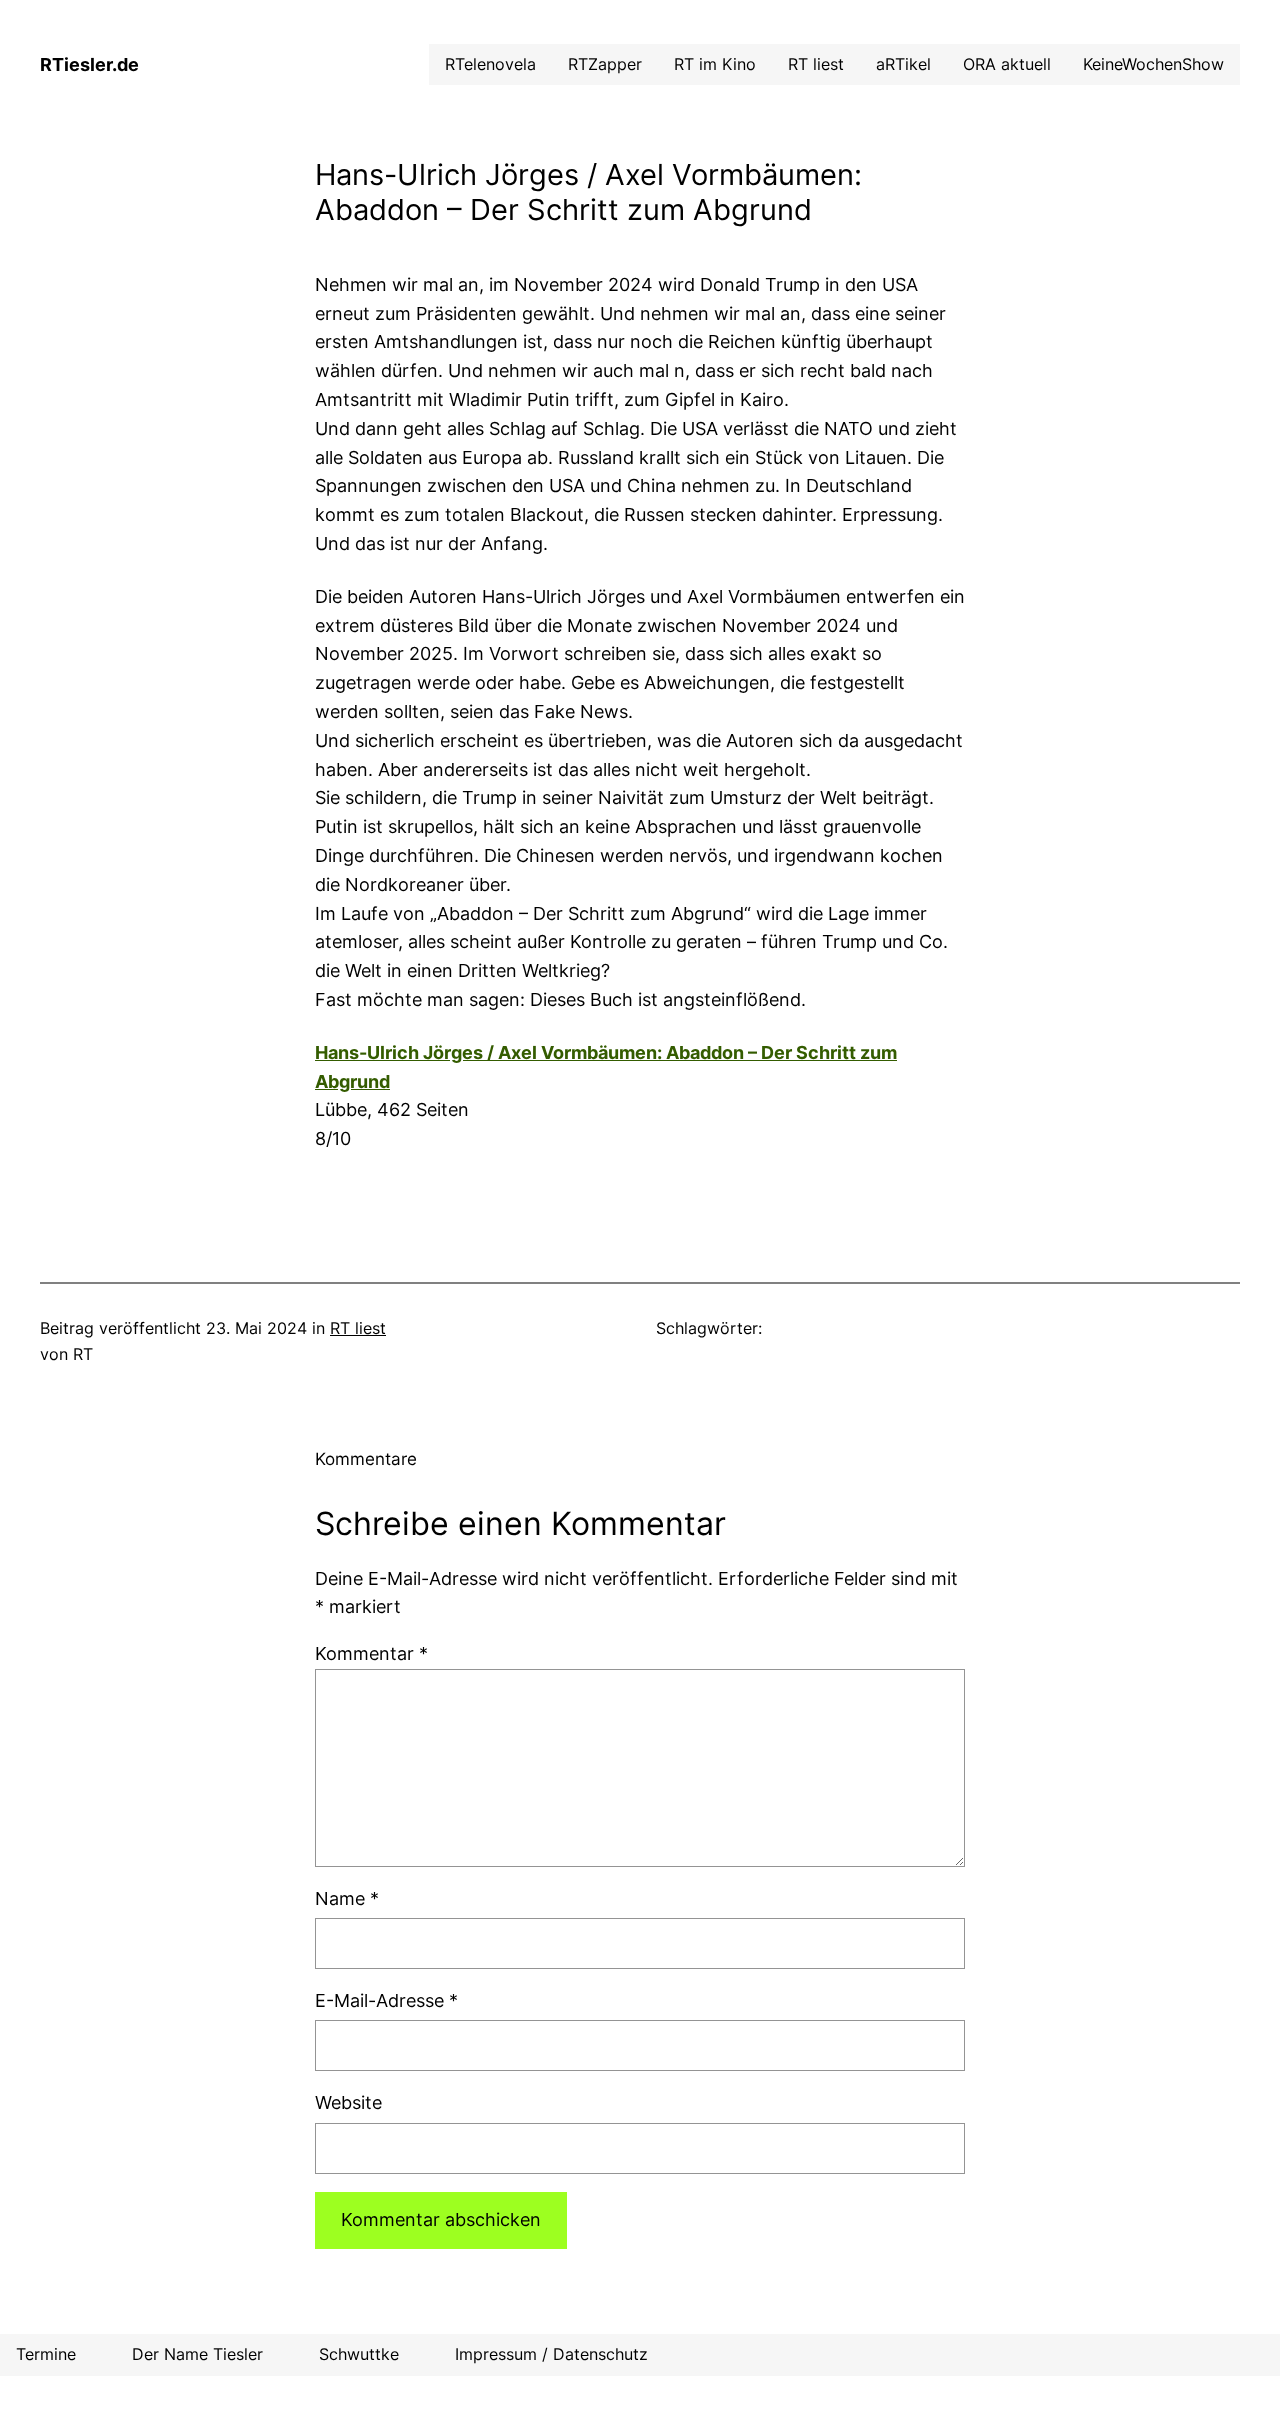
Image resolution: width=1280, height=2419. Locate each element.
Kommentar (371, 1653)
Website (348, 2102)
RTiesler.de (89, 64)
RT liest (358, 1328)
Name (347, 1898)
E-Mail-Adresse (386, 2000)
